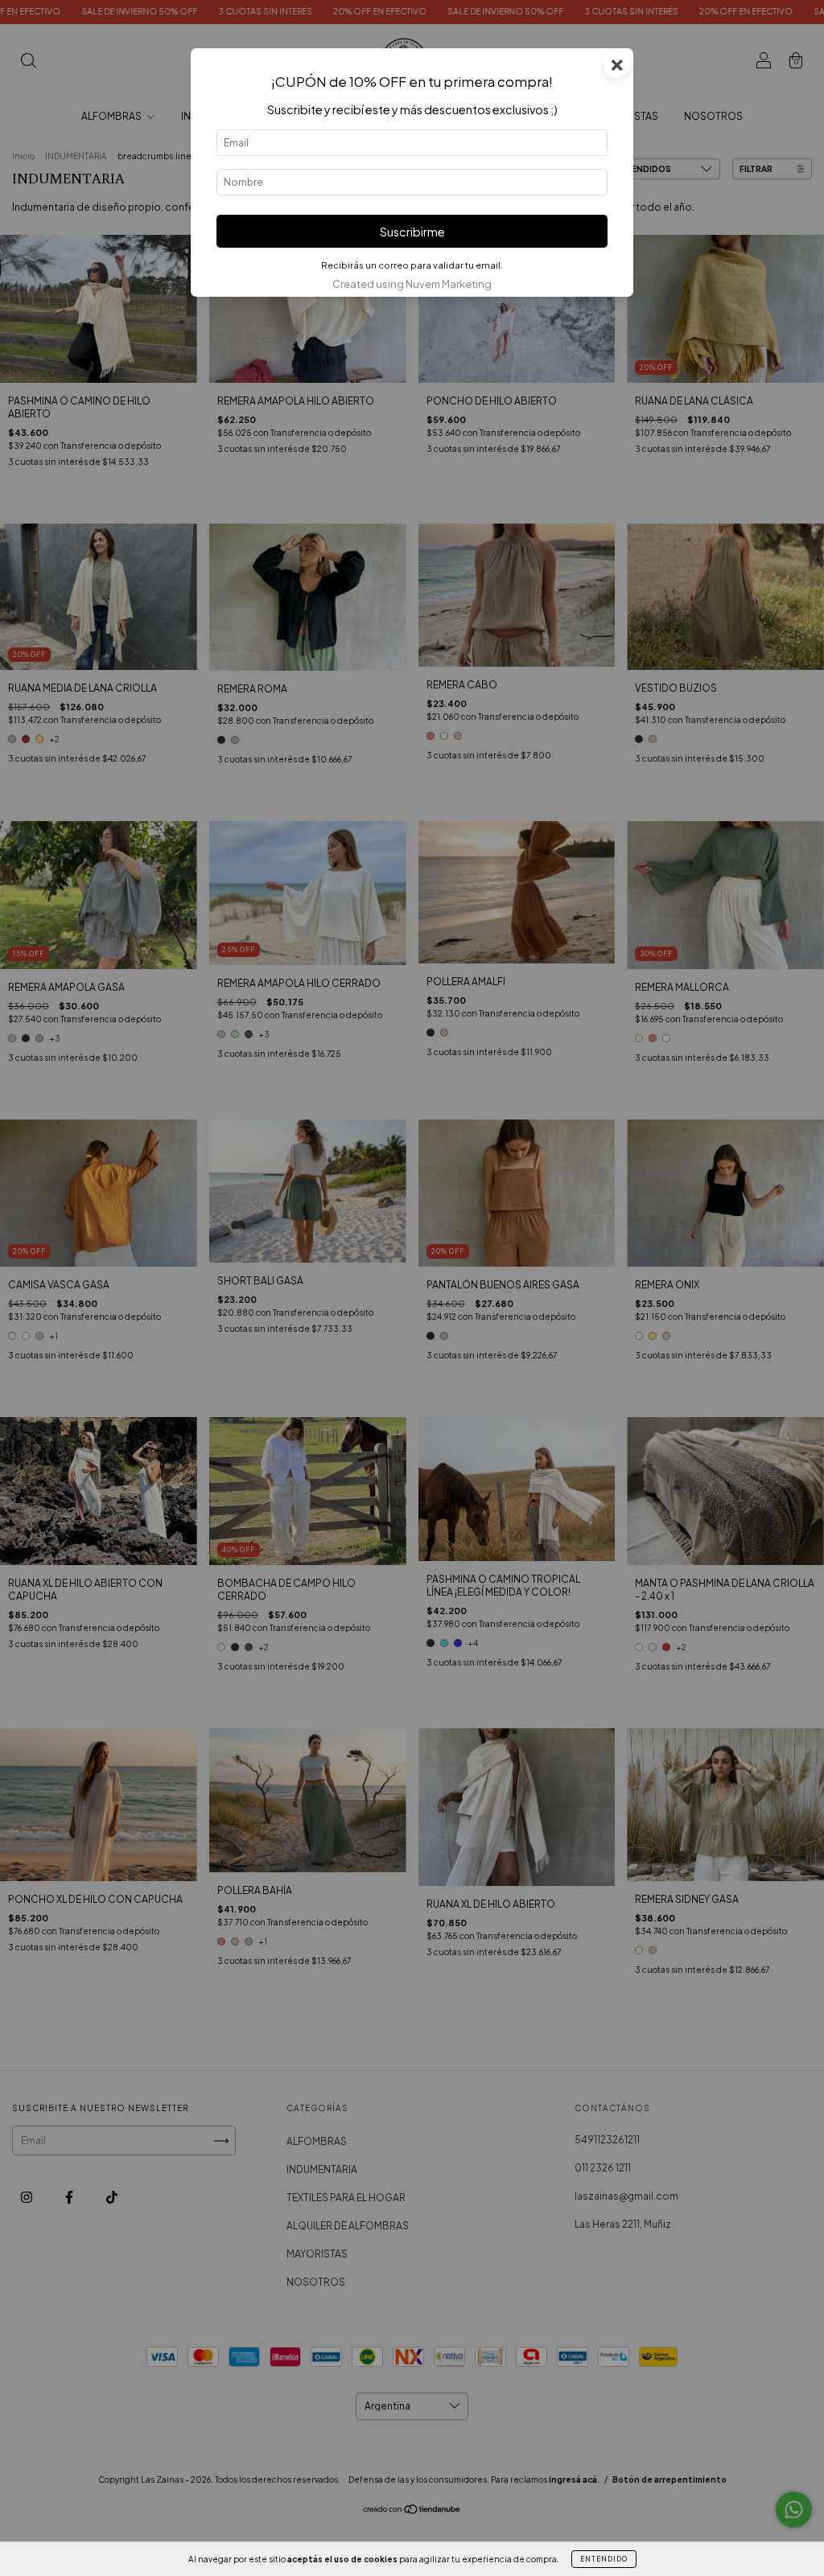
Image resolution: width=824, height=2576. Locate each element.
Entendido (604, 2559)
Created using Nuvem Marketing (412, 284)
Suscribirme (412, 232)
